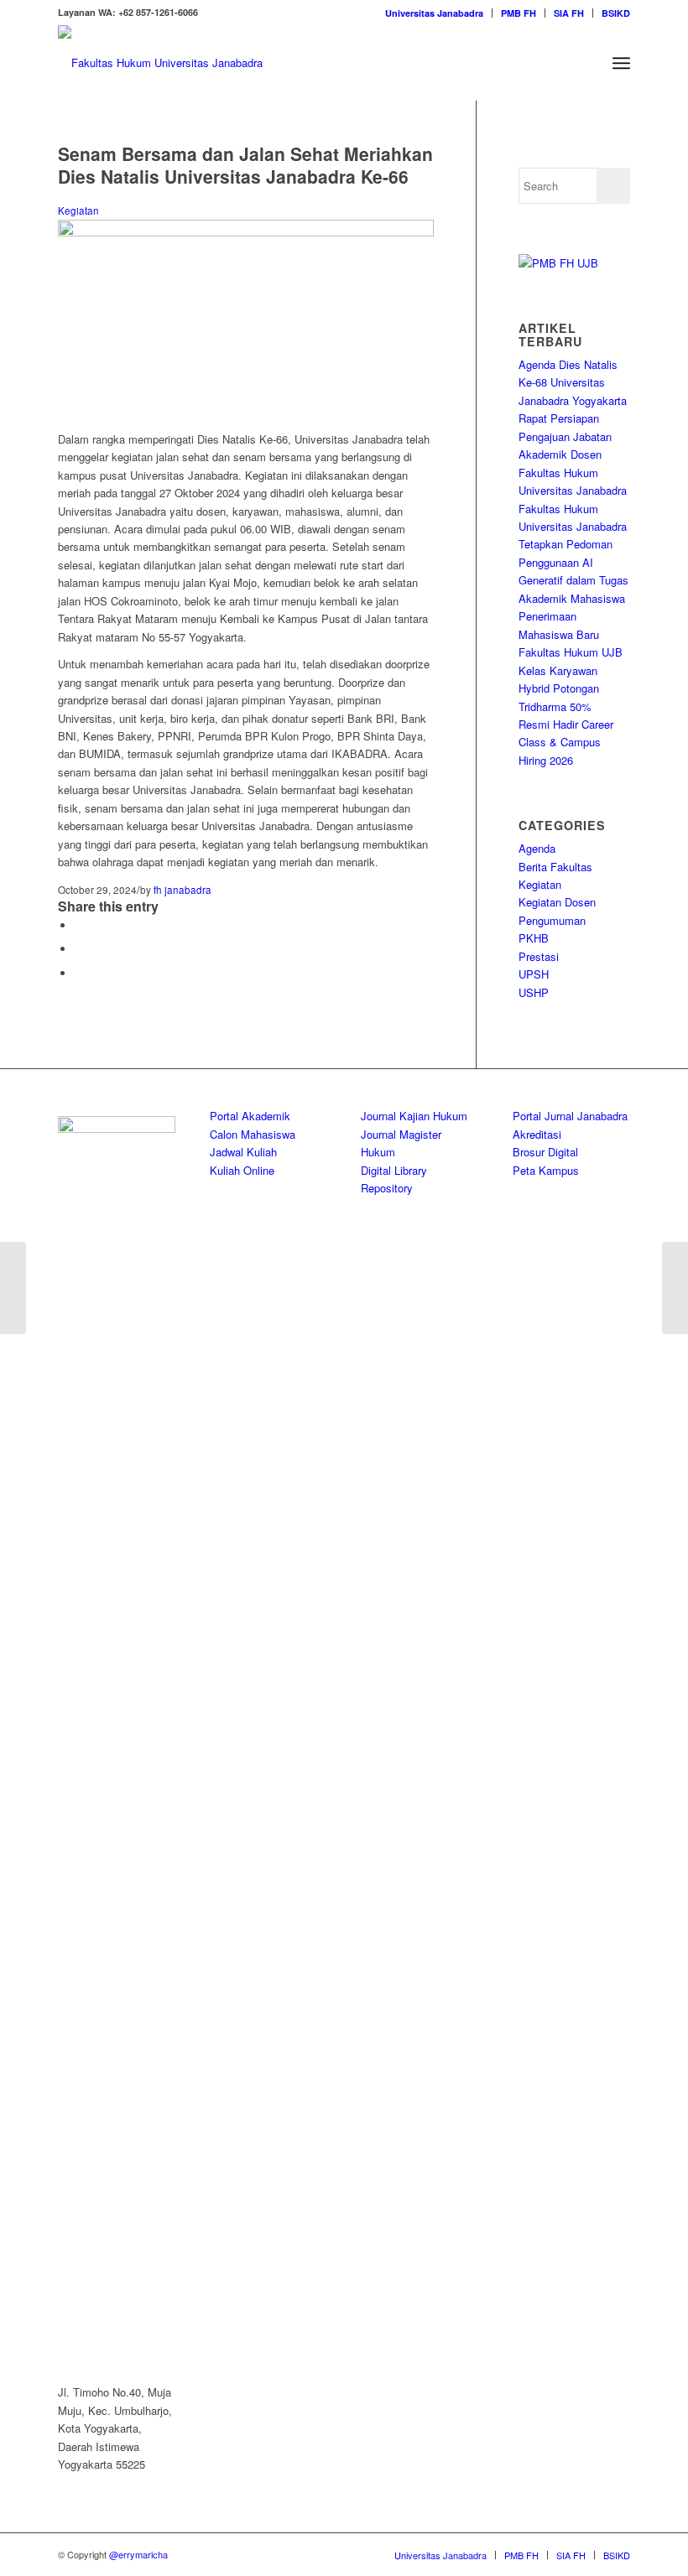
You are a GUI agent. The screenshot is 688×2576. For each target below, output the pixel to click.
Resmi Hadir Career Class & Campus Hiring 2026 (566, 742)
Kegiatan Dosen (557, 902)
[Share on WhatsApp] (79, 973)
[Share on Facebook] (79, 925)
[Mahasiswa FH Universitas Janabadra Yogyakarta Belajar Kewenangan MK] (13, 1288)
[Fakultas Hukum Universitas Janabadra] (160, 63)
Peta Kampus (546, 1170)
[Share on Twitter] (79, 949)
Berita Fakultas (555, 867)
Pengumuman (552, 920)
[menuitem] (435, 13)
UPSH (534, 974)
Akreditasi (537, 1134)
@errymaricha (138, 2554)
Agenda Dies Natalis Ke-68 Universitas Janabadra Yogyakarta (573, 382)
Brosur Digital (545, 1152)
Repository (387, 1188)
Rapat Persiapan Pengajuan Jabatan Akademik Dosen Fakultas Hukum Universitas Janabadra (573, 454)
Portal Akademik (250, 1116)
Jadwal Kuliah (243, 1152)
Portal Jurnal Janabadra (570, 1116)
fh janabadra (182, 890)
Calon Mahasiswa (253, 1134)
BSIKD (616, 13)
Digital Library (394, 1170)
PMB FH (519, 13)
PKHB (534, 938)
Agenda (537, 848)
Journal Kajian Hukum (414, 1116)
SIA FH (569, 13)
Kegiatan (78, 210)
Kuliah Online (242, 1170)
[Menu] (621, 63)
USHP (534, 992)
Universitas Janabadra (434, 13)
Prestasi (539, 956)
